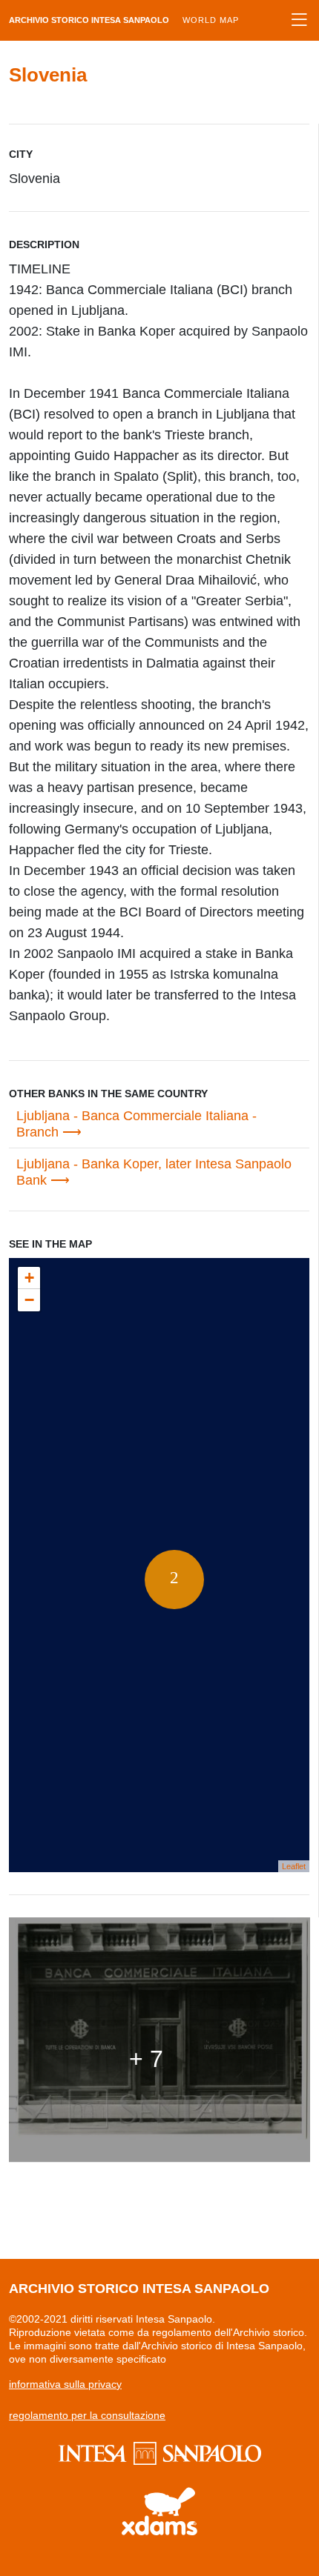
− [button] (29, 1300)
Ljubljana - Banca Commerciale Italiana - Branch (137, 1124)
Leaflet (294, 1866)
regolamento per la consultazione (87, 2415)
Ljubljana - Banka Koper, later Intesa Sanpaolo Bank (154, 1172)
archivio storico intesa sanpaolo (124, 20)
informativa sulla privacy (65, 2384)
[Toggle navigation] (299, 20)
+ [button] (29, 1278)
